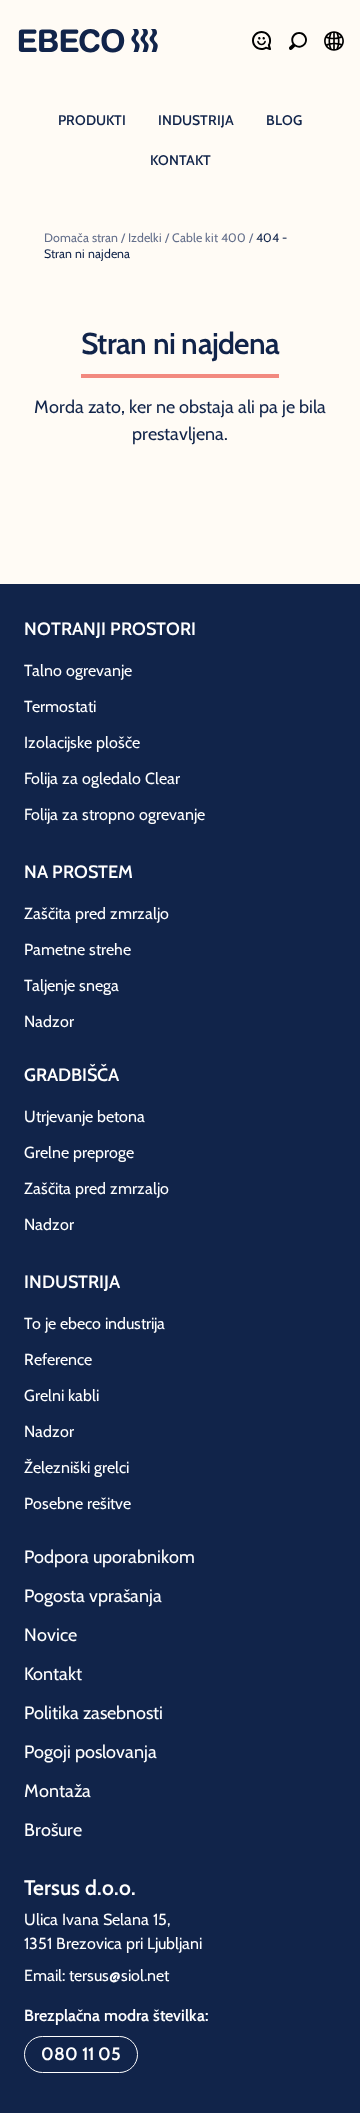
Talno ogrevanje (78, 670)
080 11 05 (81, 2054)
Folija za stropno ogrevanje (114, 814)
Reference (58, 1359)
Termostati (60, 706)
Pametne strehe (77, 949)
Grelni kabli (61, 1395)
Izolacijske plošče (82, 742)
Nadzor (49, 1021)
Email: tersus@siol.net (96, 1975)
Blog (284, 120)
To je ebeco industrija (94, 1323)
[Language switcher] (334, 41)
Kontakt (180, 160)
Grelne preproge (79, 1152)
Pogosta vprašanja (93, 1596)
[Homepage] (88, 43)
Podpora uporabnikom (109, 1557)
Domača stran (81, 237)
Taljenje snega (71, 985)
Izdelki (145, 237)
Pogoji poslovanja (90, 1752)
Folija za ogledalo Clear (102, 778)
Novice (50, 1635)
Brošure (53, 1830)
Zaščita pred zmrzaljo (96, 913)
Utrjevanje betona (84, 1116)
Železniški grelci (76, 1467)
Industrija (196, 120)
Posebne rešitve (77, 1503)
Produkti (92, 120)
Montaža (57, 1791)
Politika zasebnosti (93, 1713)
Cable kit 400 (209, 237)
